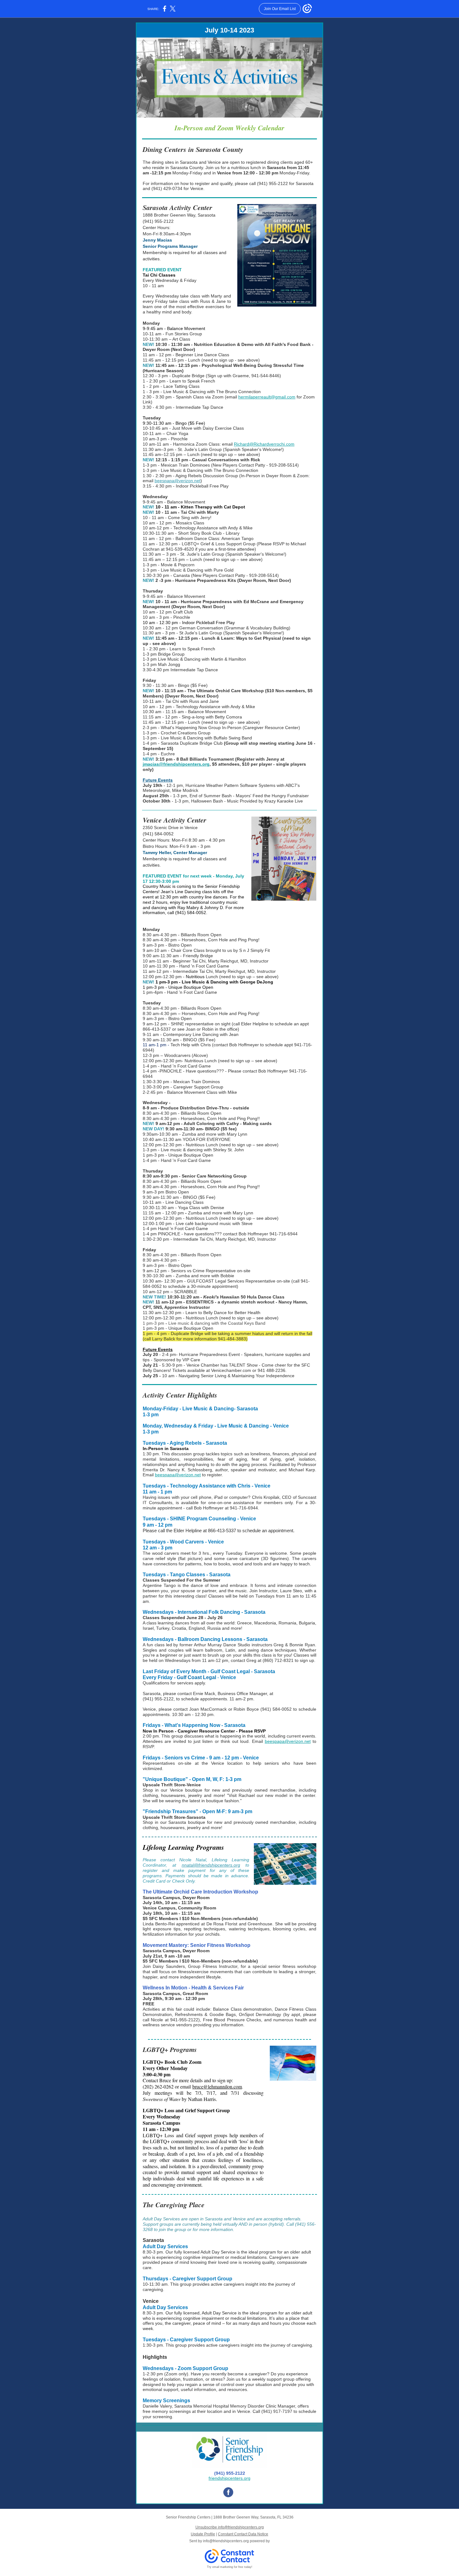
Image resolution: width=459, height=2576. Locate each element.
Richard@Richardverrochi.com (264, 444)
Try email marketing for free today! (230, 2567)
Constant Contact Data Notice (243, 2534)
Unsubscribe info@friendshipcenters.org (230, 2527)
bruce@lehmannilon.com (217, 2086)
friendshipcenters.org (230, 2478)
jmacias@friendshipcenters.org (176, 764)
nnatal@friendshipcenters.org (211, 1865)
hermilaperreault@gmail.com (267, 397)
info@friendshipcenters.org (226, 2541)
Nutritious (195, 977)
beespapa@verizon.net (178, 481)
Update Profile (203, 2534)
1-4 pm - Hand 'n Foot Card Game (177, 1066)
